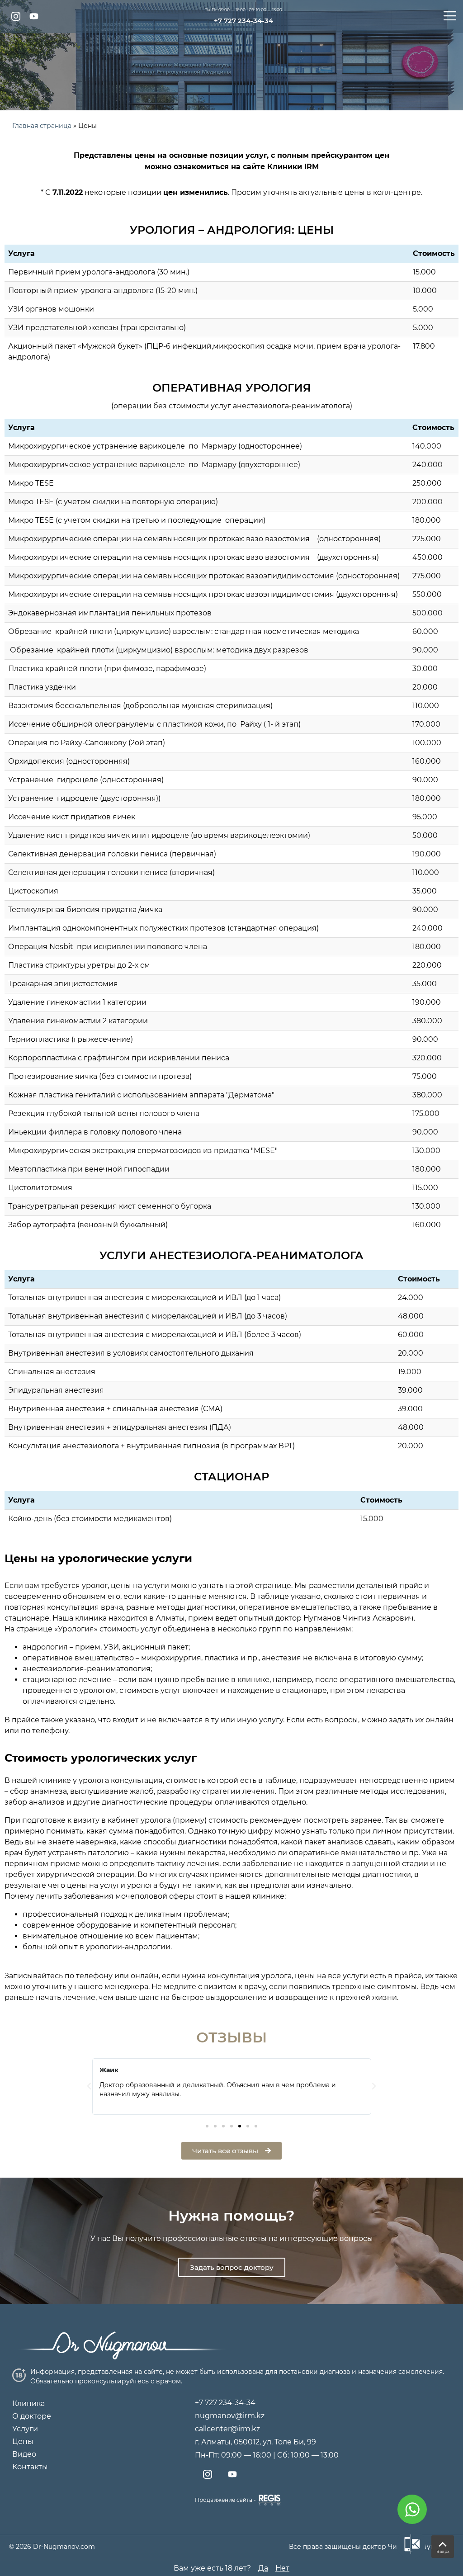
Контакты (30, 2467)
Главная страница (42, 126)
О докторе (32, 2416)
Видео (24, 2454)
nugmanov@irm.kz (230, 2416)
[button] (207, 2126)
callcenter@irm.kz (227, 2429)
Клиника (28, 2403)
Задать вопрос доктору (232, 2267)
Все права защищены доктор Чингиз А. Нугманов (372, 2547)
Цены (23, 2441)
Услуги (25, 2429)
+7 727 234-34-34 (243, 21)
